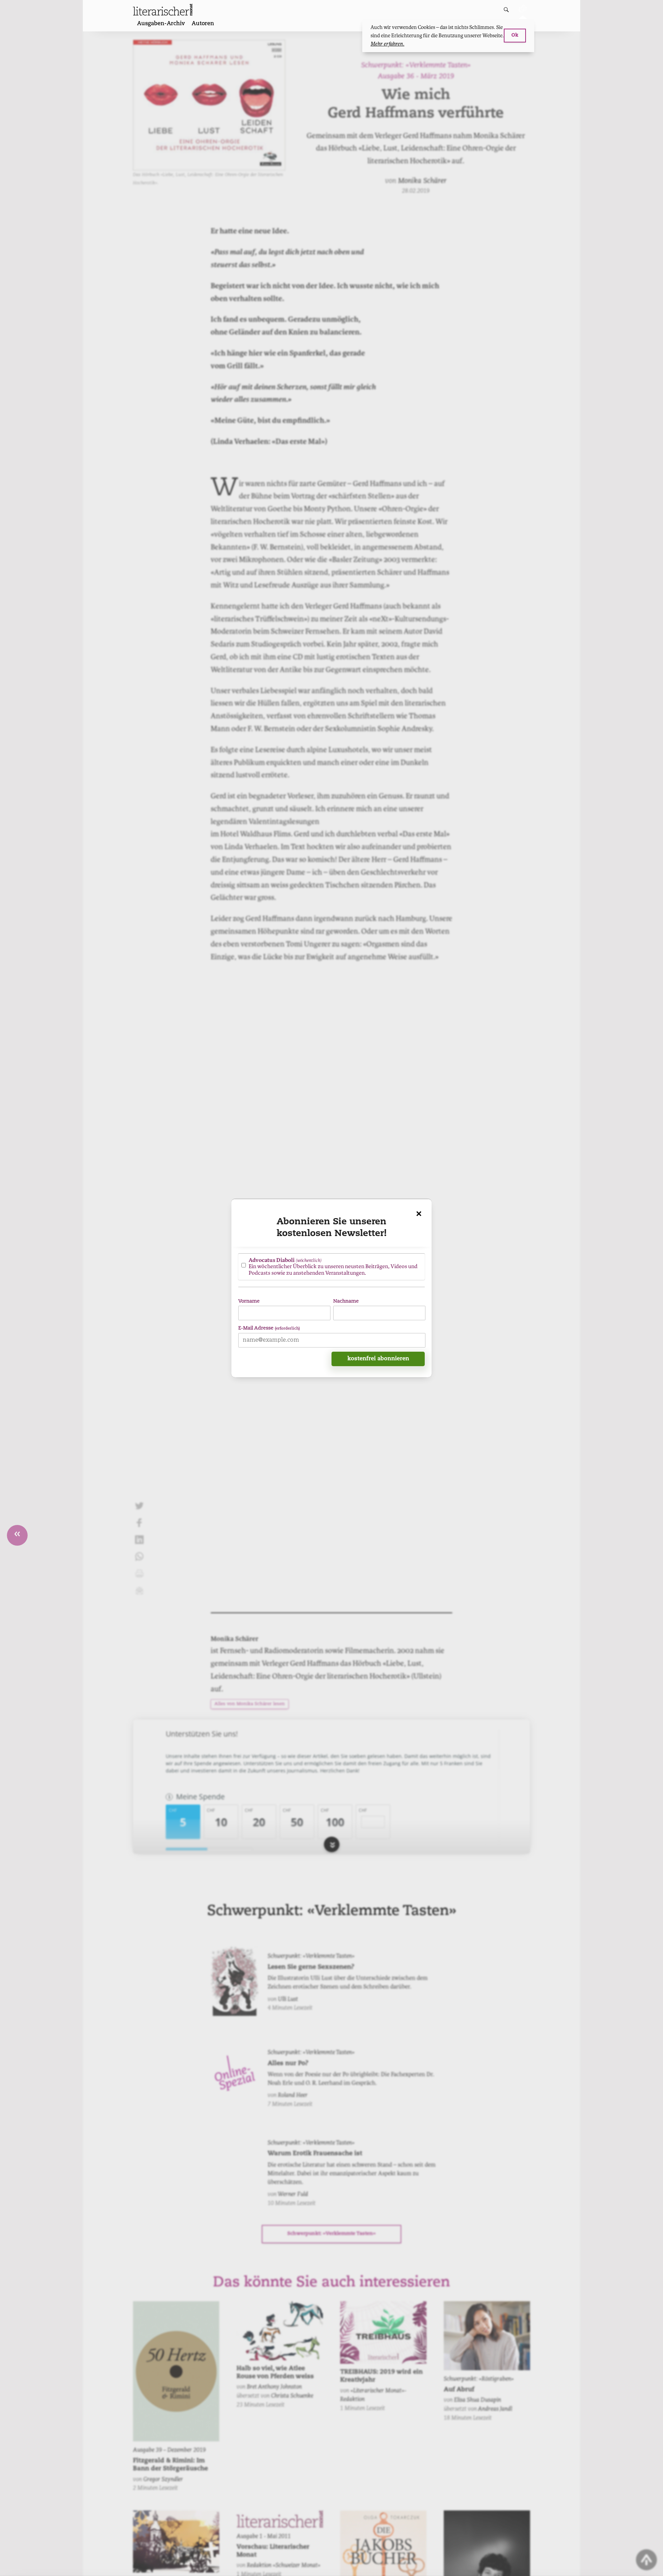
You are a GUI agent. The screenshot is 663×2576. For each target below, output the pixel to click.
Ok (515, 35)
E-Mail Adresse (269, 1328)
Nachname (346, 1301)
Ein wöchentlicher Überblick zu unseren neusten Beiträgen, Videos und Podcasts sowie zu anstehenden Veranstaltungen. (333, 1266)
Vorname (249, 1301)
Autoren (203, 24)
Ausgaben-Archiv (161, 24)
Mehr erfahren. (387, 44)
